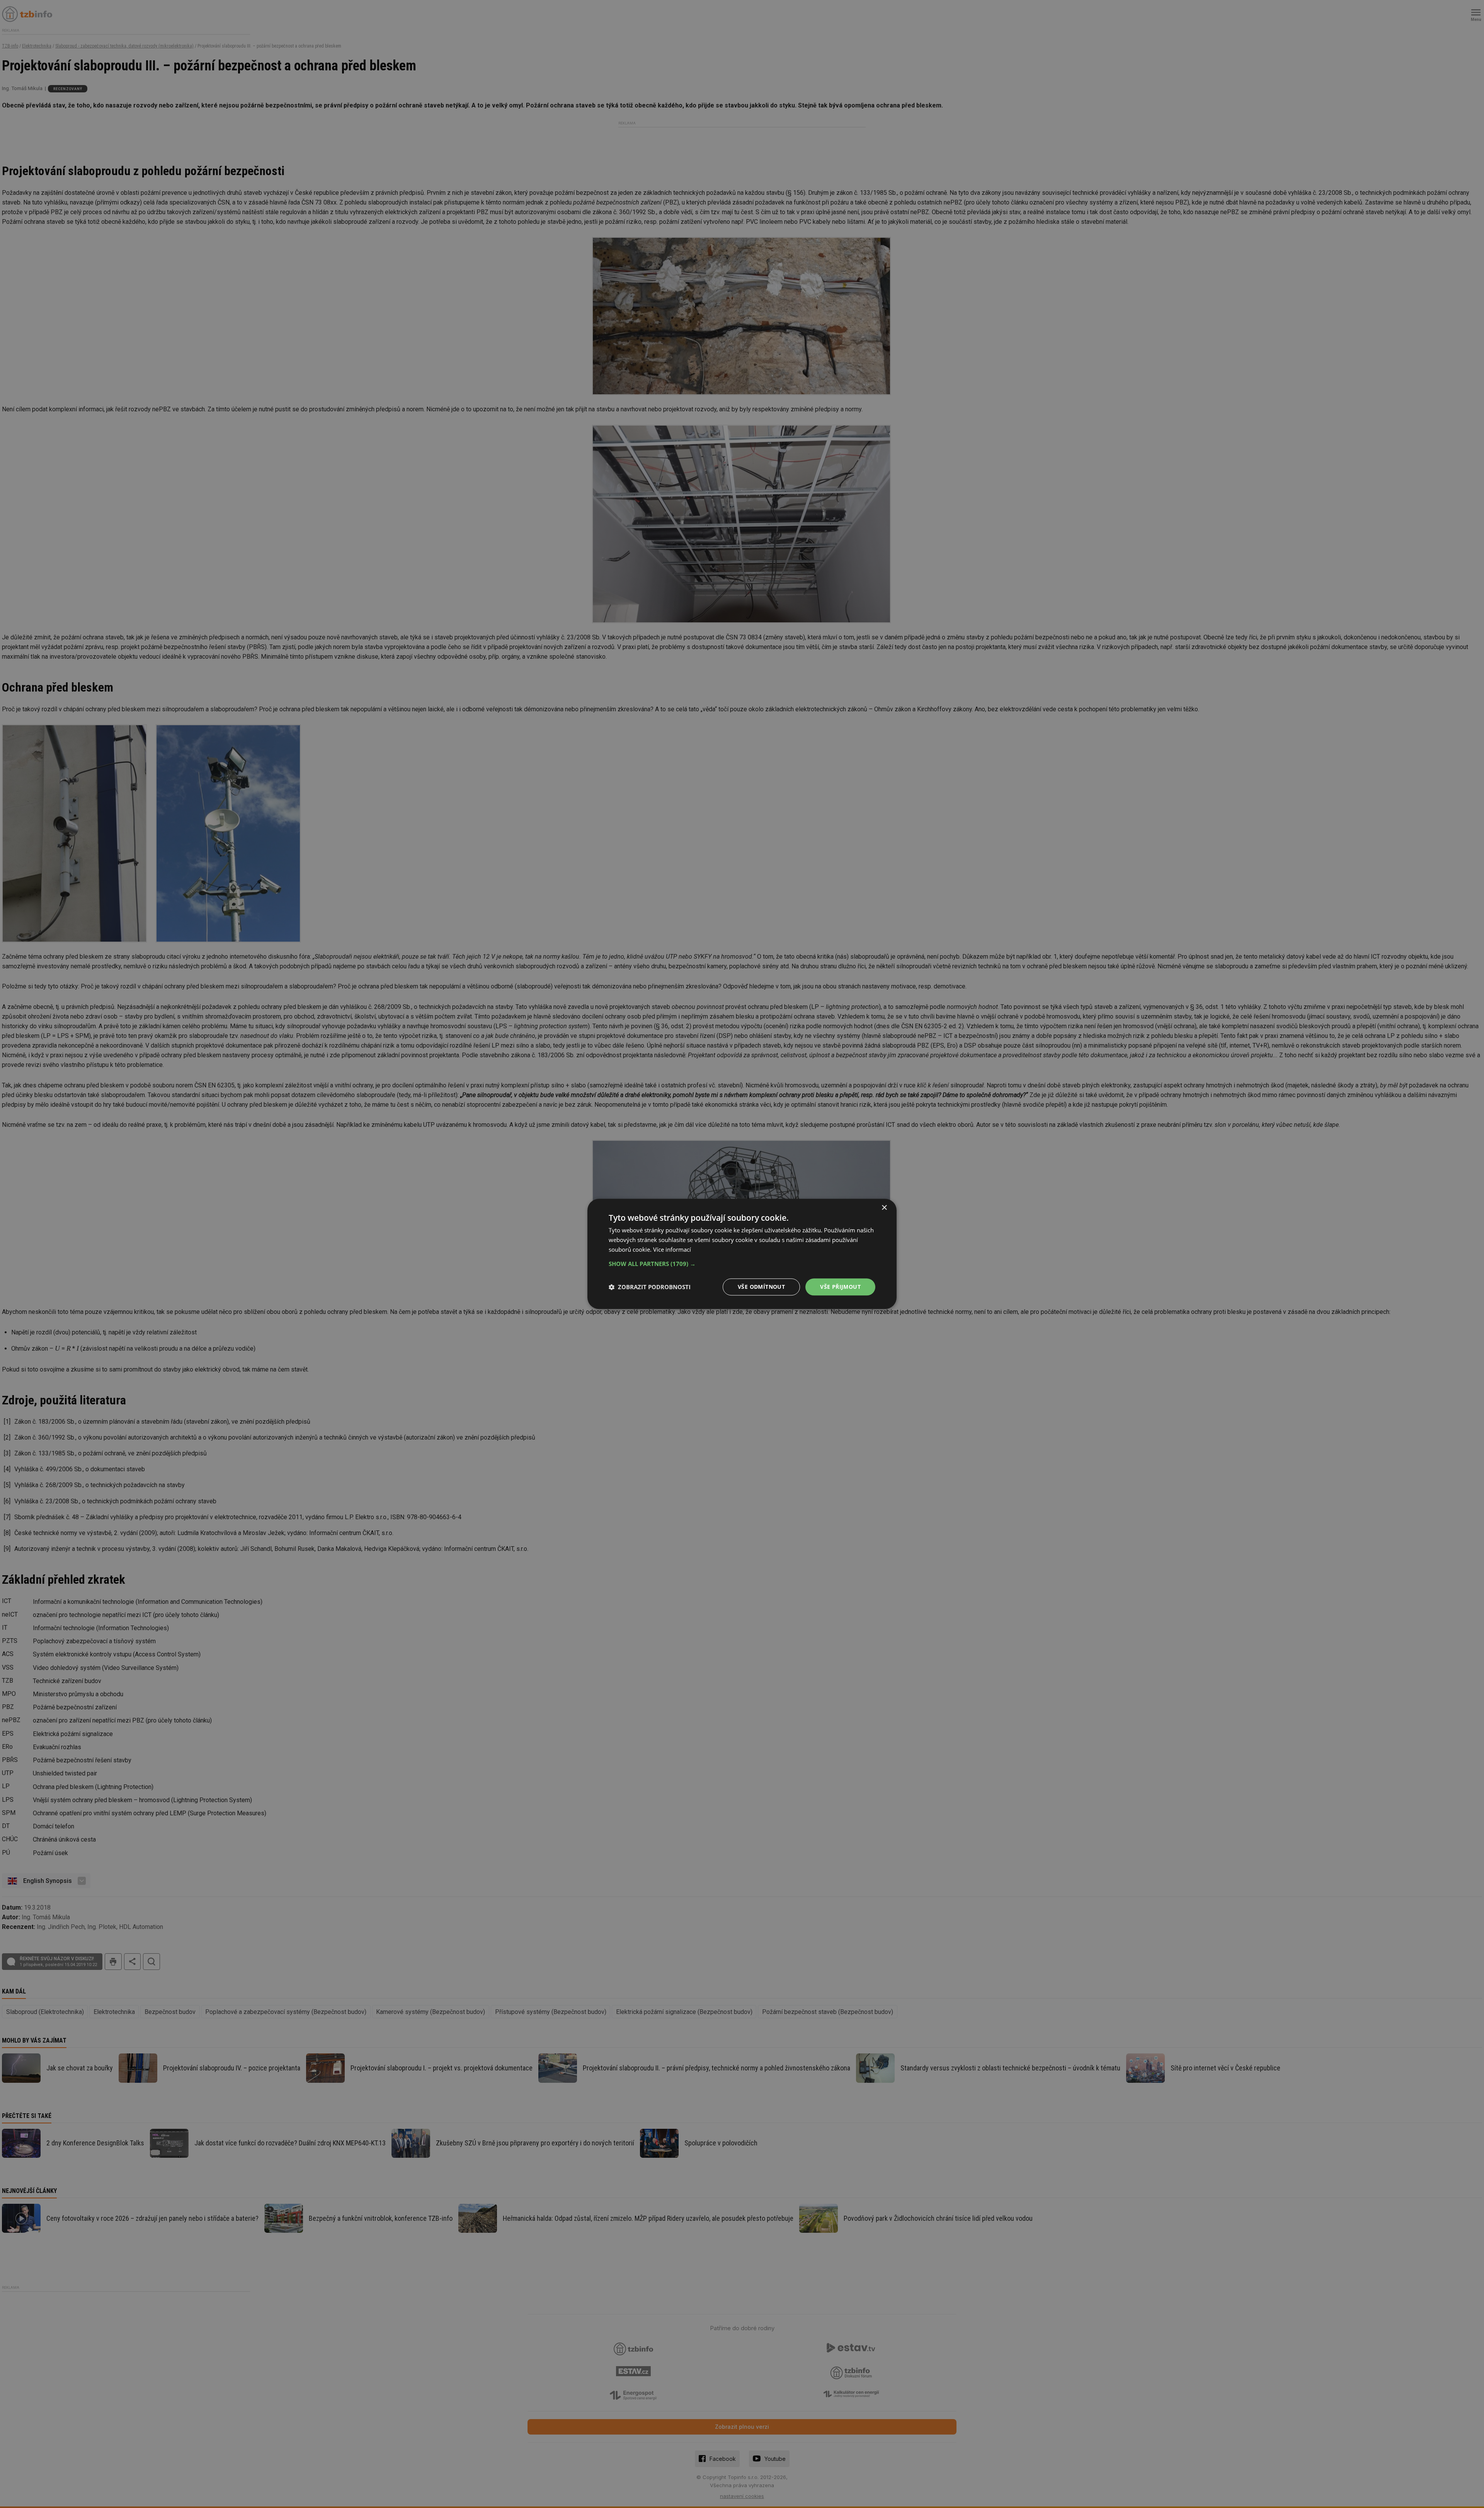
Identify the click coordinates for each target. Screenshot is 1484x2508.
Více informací (672, 1249)
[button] (742, 1264)
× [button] (884, 1208)
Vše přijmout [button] (840, 1287)
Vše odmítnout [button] (761, 1287)
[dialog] (742, 1254)
